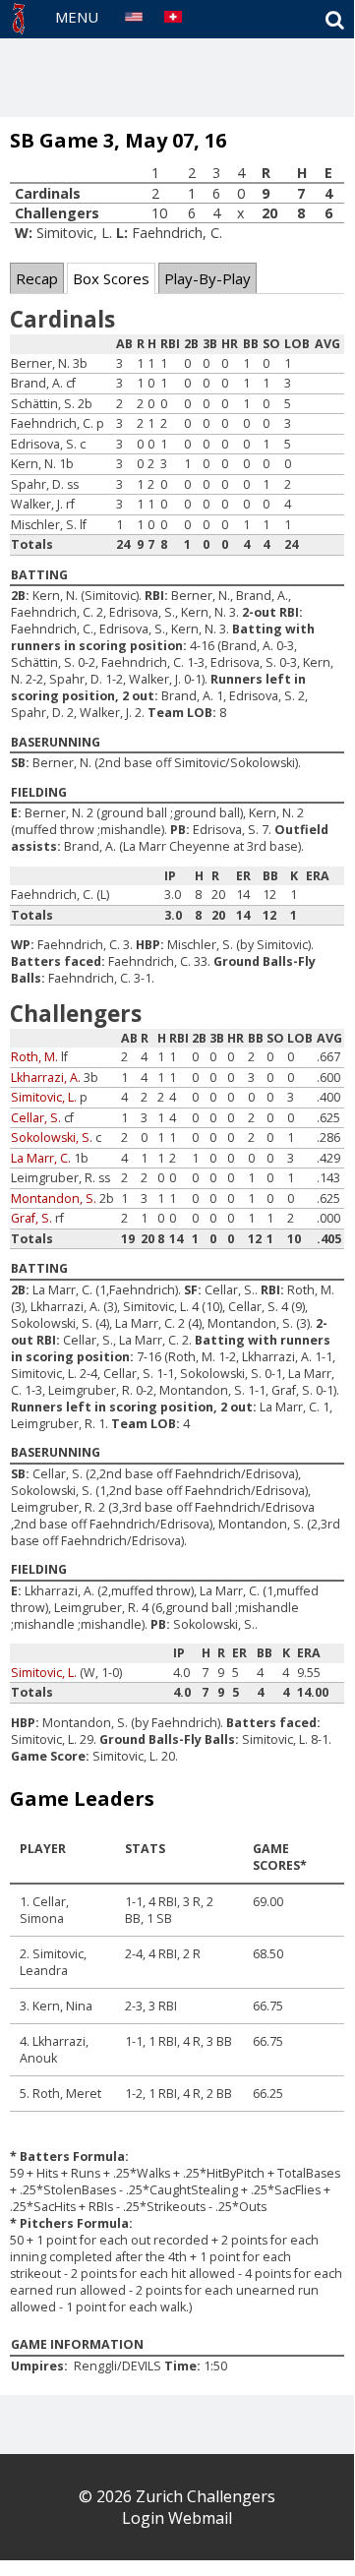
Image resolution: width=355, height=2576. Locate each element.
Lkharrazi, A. (46, 1078)
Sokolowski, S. (52, 1138)
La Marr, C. (41, 1158)
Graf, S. (31, 1218)
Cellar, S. (36, 1118)
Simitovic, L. (44, 1097)
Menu (77, 17)
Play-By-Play (207, 278)
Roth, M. (34, 1057)
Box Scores (111, 278)
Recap (37, 278)
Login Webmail (177, 2518)
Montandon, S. (54, 1198)
